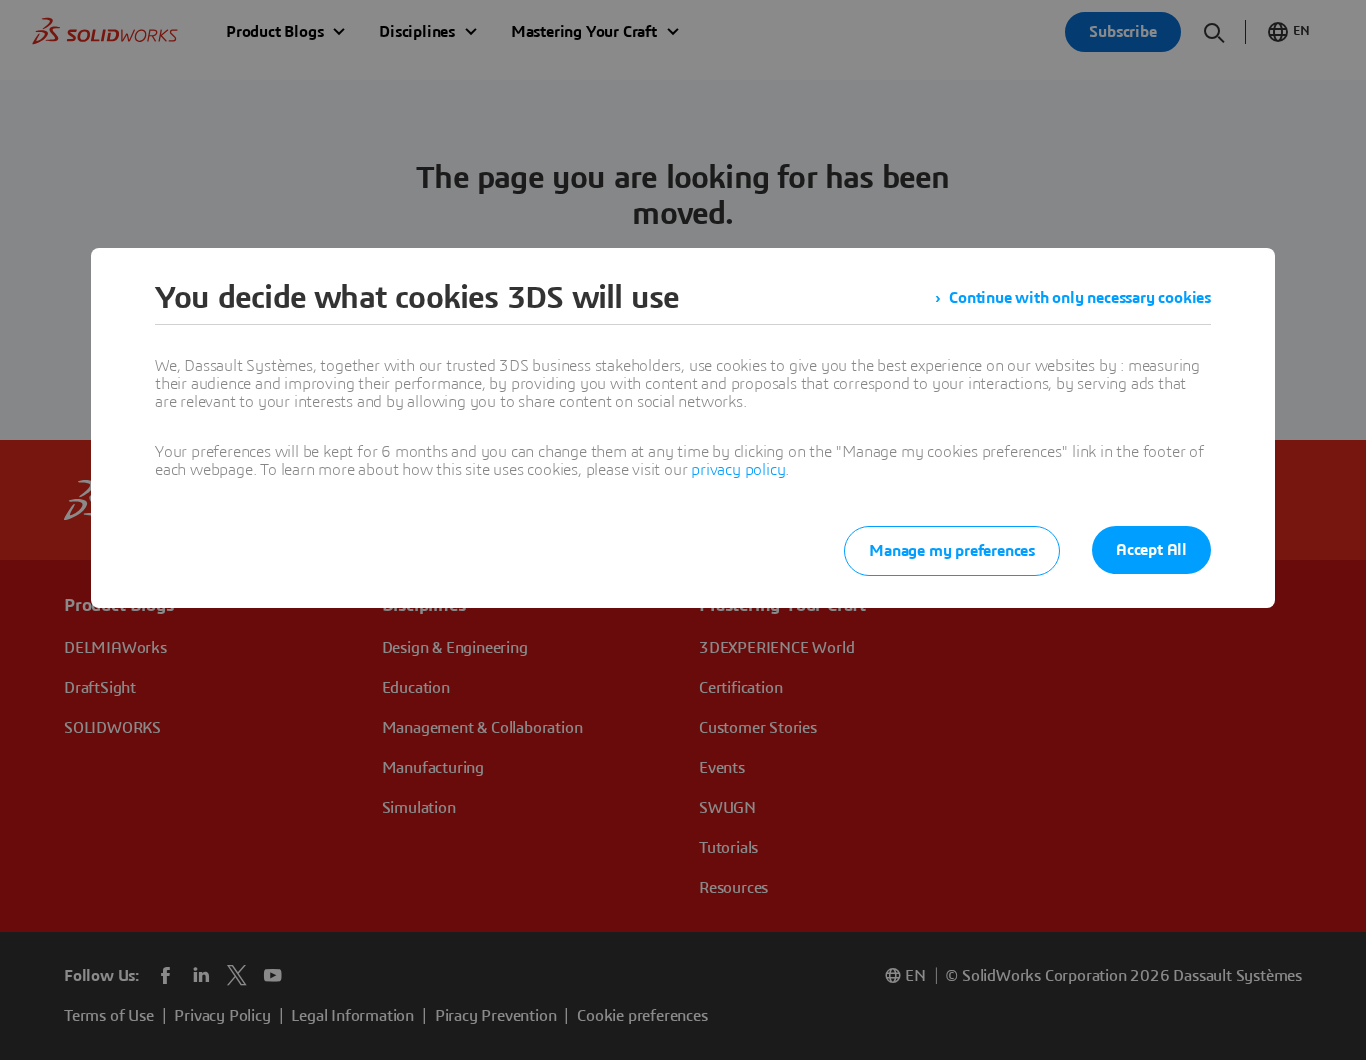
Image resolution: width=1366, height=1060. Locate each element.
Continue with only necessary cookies (1080, 298)
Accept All (1151, 550)
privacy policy (738, 470)
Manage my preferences (952, 551)
